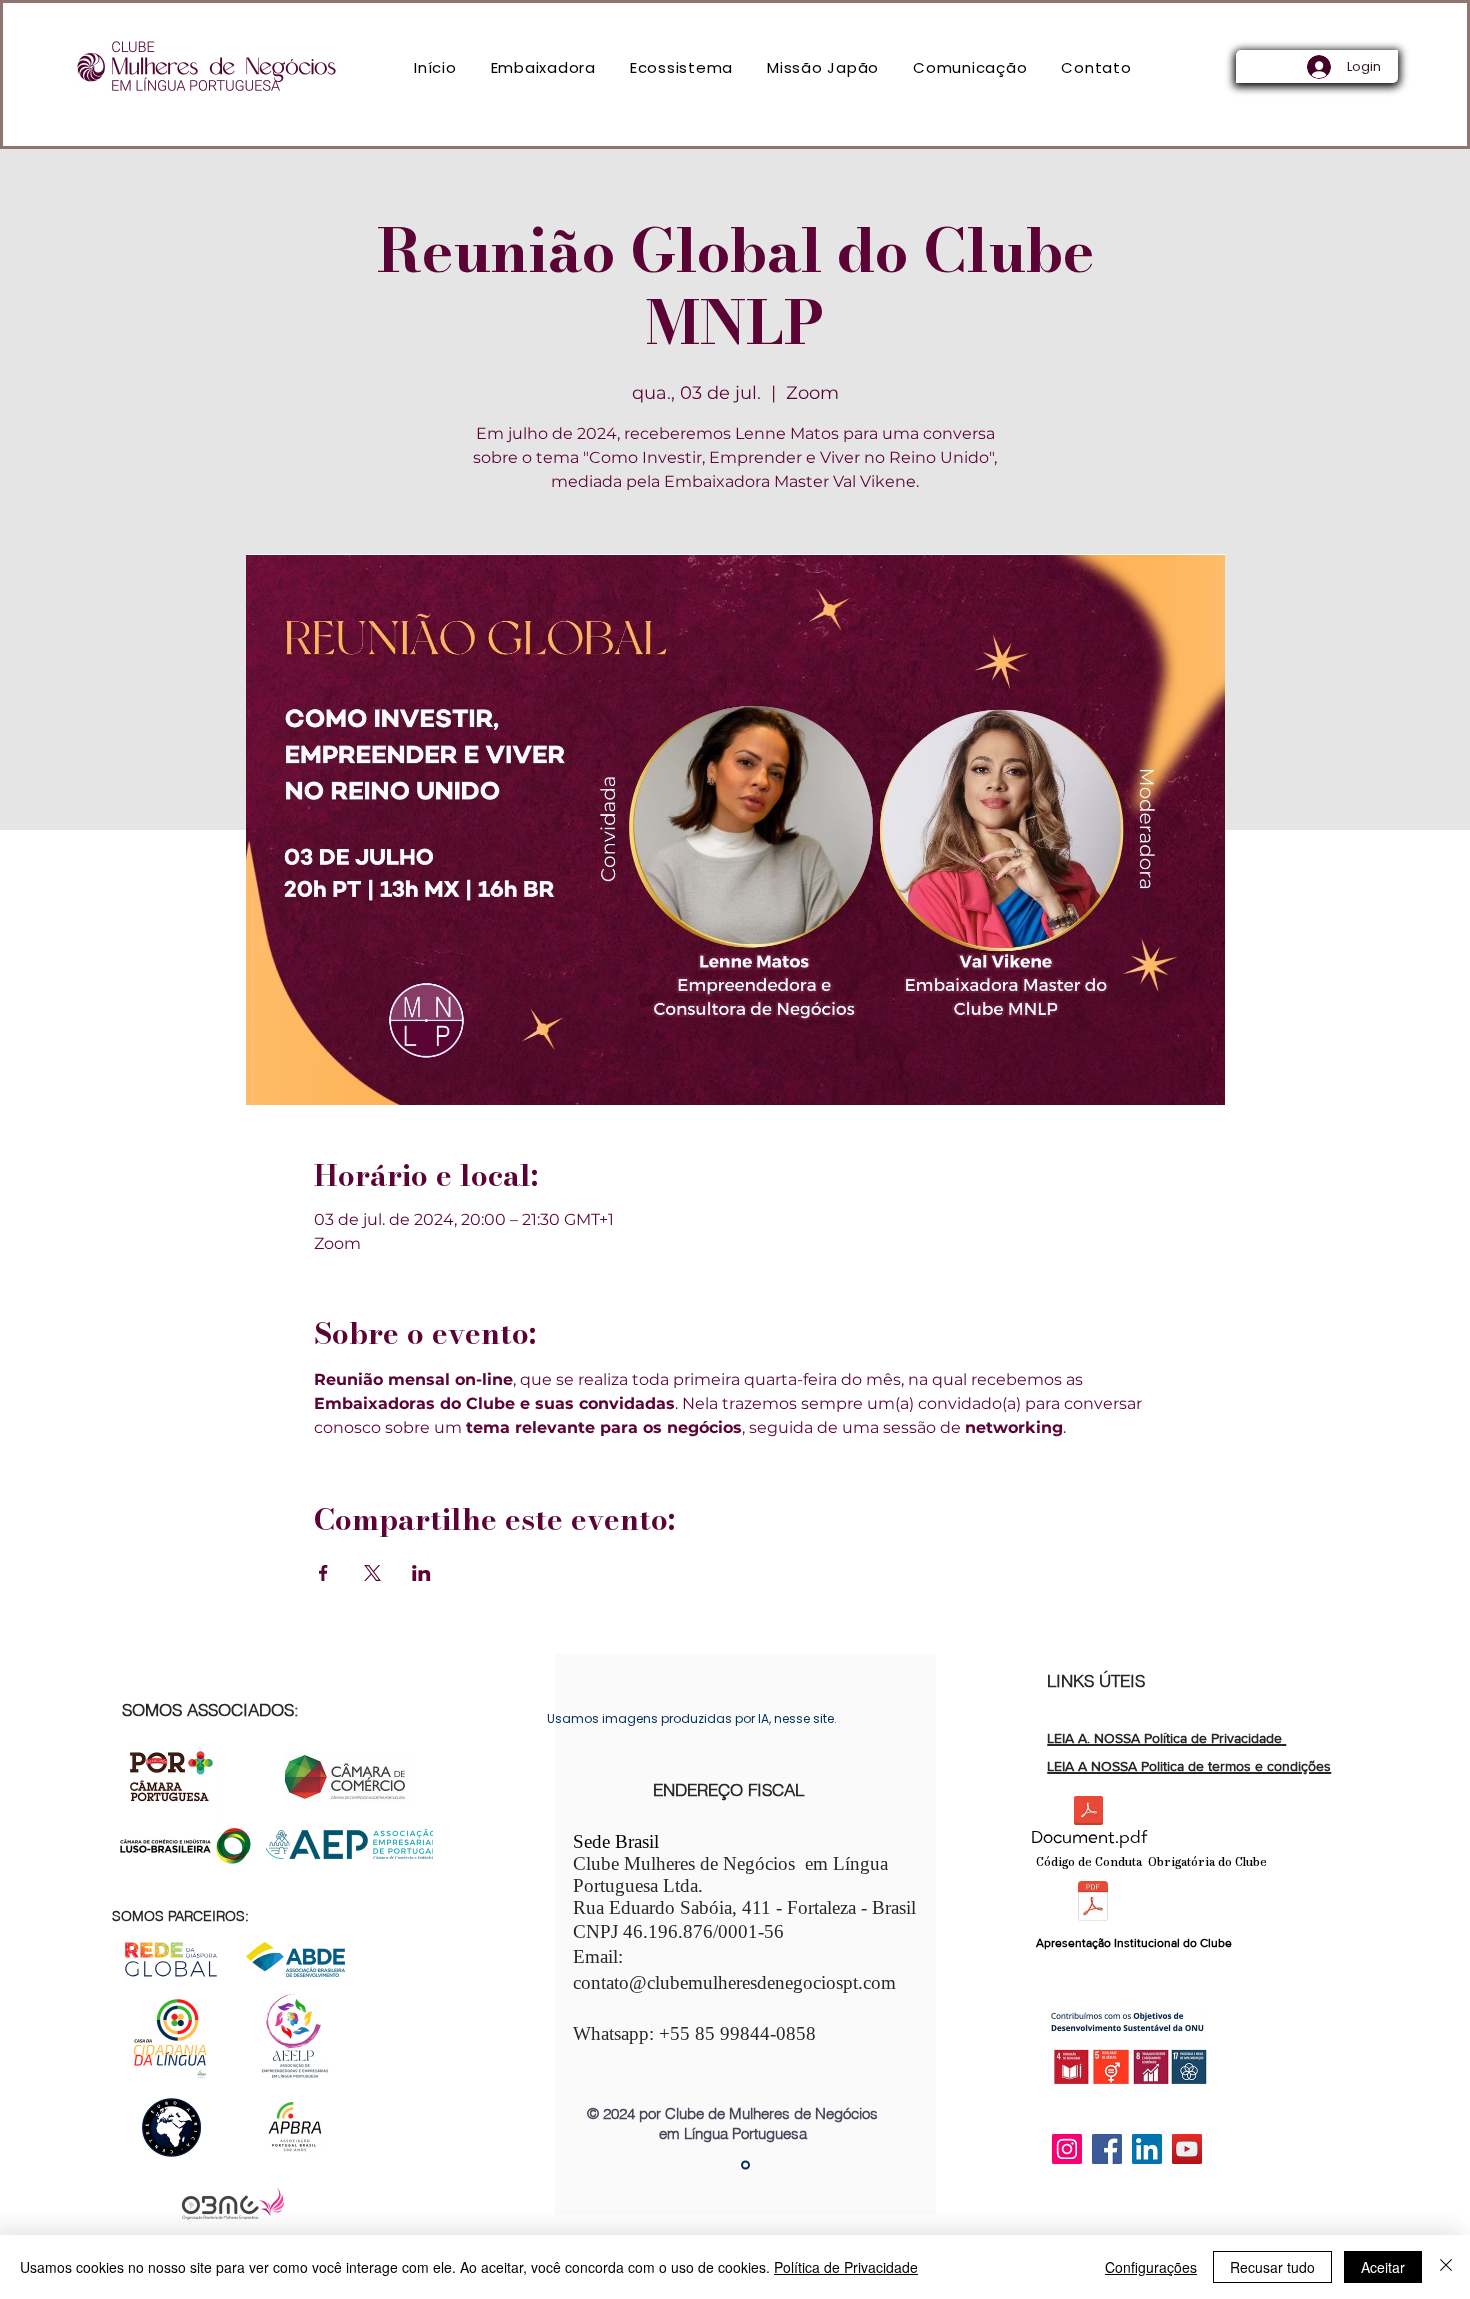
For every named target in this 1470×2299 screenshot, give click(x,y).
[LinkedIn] (1147, 2149)
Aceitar (1383, 2267)
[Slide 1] (745, 2165)
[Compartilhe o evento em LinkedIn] (421, 1573)
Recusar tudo (1272, 2267)
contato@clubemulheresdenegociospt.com (734, 1982)
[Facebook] (1107, 2149)
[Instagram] (1067, 2149)
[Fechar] (1446, 2267)
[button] (543, 67)
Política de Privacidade (846, 2267)
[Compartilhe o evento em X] (372, 1573)
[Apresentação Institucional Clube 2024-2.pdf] (1093, 1903)
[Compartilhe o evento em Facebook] (323, 1573)
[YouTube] (1187, 2149)
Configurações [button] (1151, 2267)
